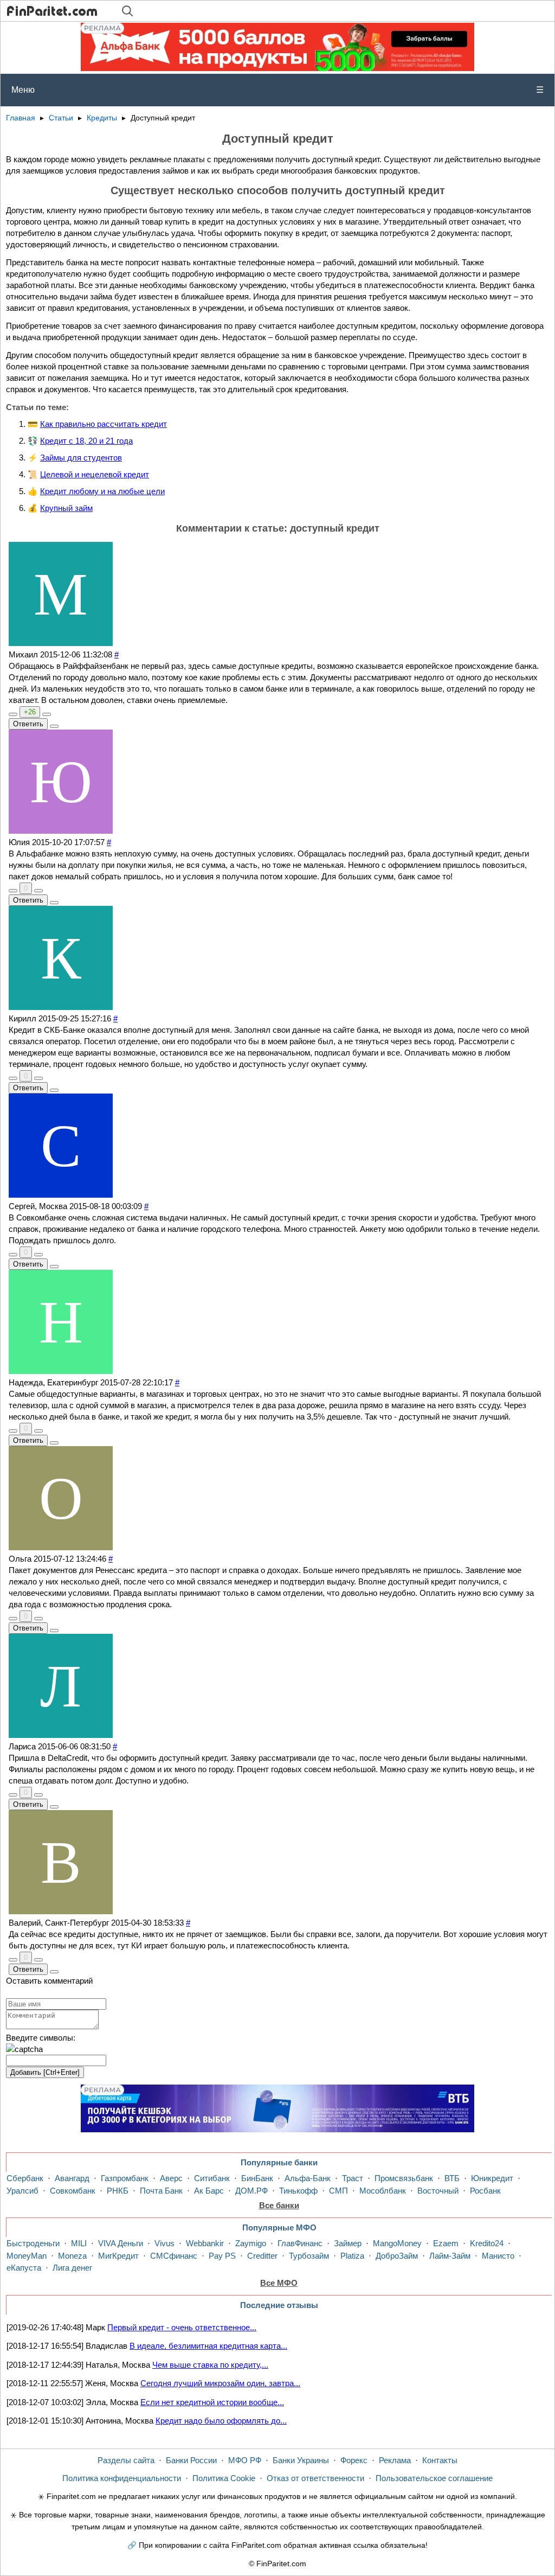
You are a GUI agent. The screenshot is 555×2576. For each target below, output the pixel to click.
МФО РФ (245, 2460)
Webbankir (205, 2243)
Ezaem (446, 2243)
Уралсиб (22, 2191)
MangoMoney (397, 2243)
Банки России (191, 2460)
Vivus (164, 2243)
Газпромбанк (125, 2178)
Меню (277, 90)
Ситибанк (212, 2178)
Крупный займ (66, 508)
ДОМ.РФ (251, 2191)
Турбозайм (309, 2256)
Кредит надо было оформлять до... (221, 2421)
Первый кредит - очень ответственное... (182, 2327)
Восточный (438, 2191)
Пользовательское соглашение (434, 2478)
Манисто (498, 2256)
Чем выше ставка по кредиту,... (210, 2365)
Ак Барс (209, 2191)
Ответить (28, 724)
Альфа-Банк (308, 2178)
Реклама (395, 2460)
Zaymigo (251, 2243)
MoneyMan (27, 2256)
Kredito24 (487, 2243)
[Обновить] (24, 2049)
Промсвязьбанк (404, 2178)
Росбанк (485, 2191)
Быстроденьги (33, 2243)
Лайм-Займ (450, 2256)
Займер (348, 2243)
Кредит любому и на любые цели (102, 491)
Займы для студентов (81, 458)
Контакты (440, 2460)
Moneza (72, 2256)
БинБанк (257, 2178)
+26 (30, 712)
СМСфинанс (174, 2256)
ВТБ (452, 2178)
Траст (353, 2178)
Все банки (279, 2205)
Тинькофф (298, 2191)
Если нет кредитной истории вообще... (212, 2402)
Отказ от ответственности (315, 2478)
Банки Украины (301, 2460)
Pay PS (222, 2256)
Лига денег (72, 2268)
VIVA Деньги (121, 2243)
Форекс (354, 2460)
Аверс (171, 2178)
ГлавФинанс (300, 2243)
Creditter (262, 2256)
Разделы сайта (126, 2460)
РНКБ (118, 2191)
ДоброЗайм (397, 2256)
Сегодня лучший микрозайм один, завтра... (220, 2383)
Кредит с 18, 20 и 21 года (86, 441)
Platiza (352, 2256)
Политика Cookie (224, 2478)
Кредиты (102, 118)
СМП (338, 2191)
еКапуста (24, 2268)
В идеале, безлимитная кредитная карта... (208, 2346)
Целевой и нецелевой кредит (95, 474)
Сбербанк (25, 2178)
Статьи (61, 118)
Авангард (72, 2178)
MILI (79, 2243)
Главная (21, 118)
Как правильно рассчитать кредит (104, 424)
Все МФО (279, 2283)
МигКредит (118, 2256)
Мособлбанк (383, 2191)
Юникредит (492, 2178)
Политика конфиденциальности (122, 2478)
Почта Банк (161, 2191)
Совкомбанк (73, 2191)
